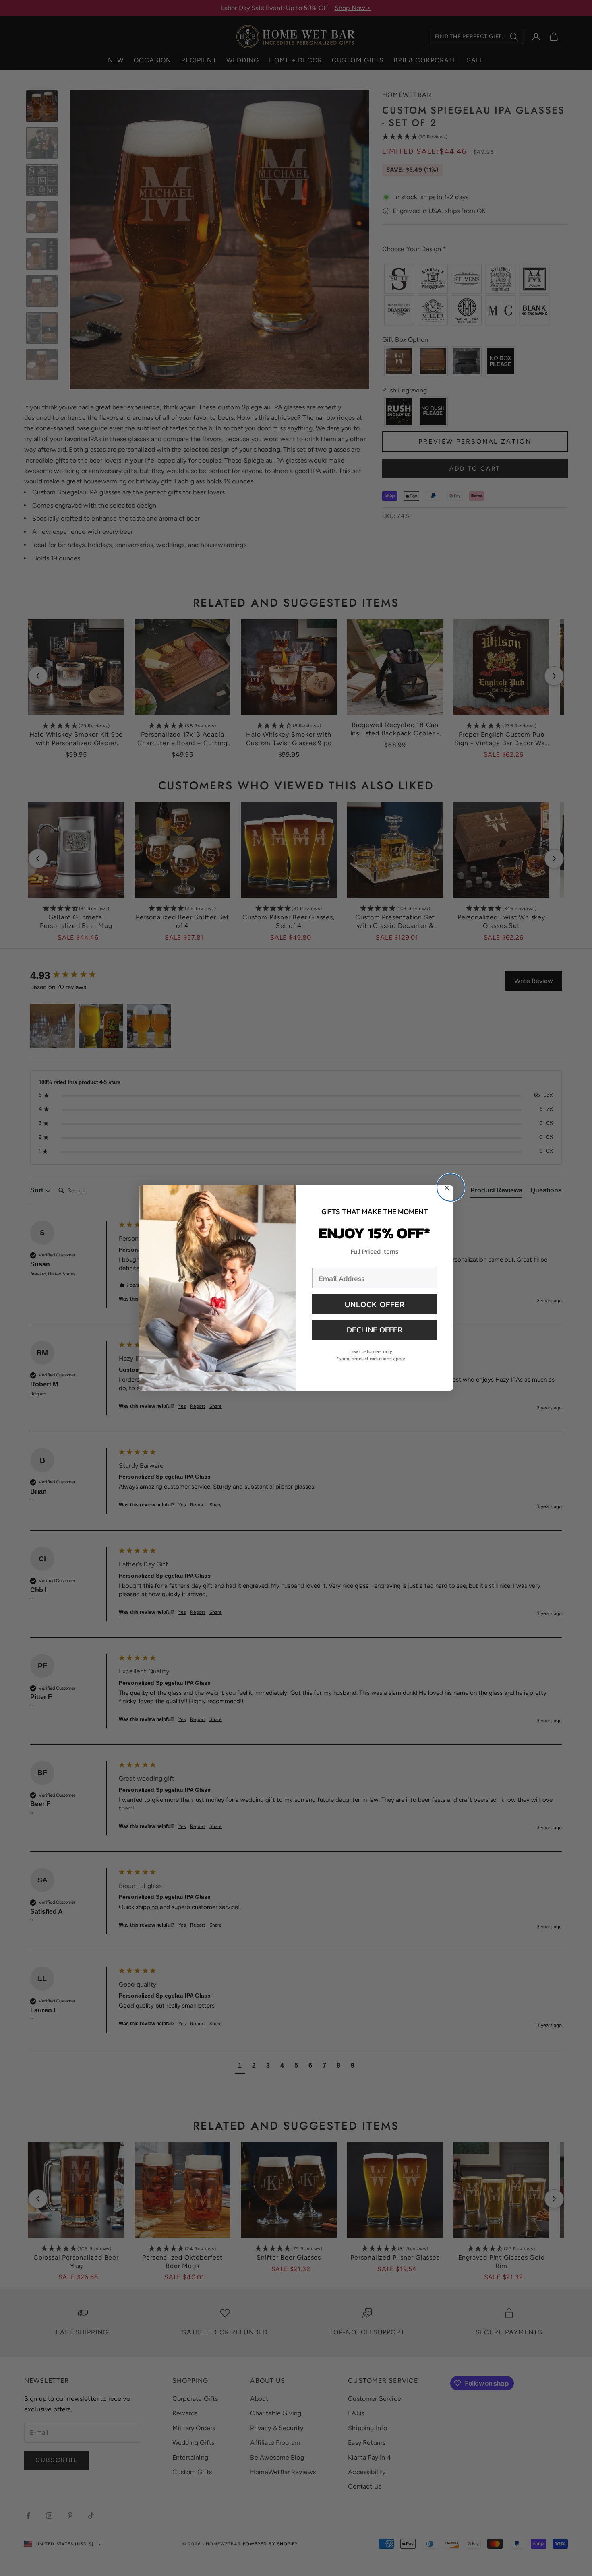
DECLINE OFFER (375, 1330)
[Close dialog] (451, 1188)
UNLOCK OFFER (375, 1304)
